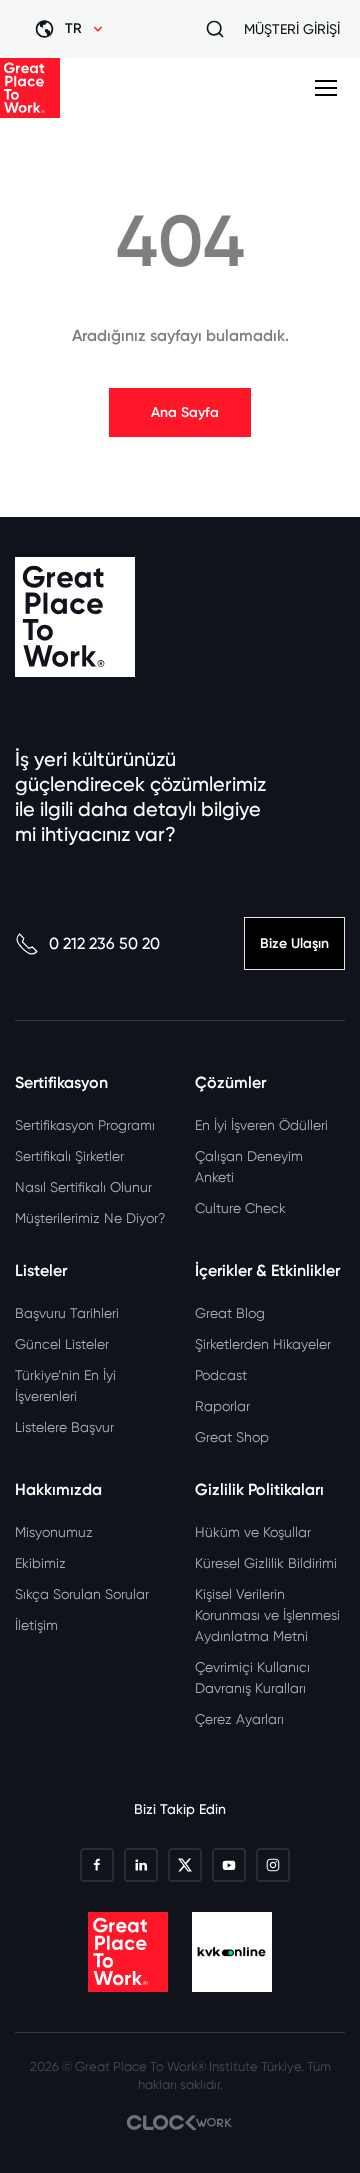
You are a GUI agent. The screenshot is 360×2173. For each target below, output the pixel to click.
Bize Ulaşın (294, 943)
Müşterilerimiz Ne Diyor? (90, 1218)
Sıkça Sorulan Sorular (82, 1594)
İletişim (36, 1625)
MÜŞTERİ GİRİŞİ (292, 29)
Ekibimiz (40, 1563)
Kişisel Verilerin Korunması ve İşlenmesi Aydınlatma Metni (267, 1615)
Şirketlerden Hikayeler (263, 1344)
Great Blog (230, 1313)
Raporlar (222, 1406)
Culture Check (240, 1208)
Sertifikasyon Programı (85, 1125)
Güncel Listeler (62, 1344)
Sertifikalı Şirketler (69, 1156)
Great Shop (232, 1437)
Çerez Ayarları (239, 1719)
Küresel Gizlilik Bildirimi (266, 1563)
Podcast (221, 1375)
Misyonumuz (54, 1532)
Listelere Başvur (64, 1427)
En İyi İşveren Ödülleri (261, 1125)
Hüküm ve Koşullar (253, 1532)
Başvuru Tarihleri (67, 1313)
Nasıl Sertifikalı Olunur (83, 1187)
